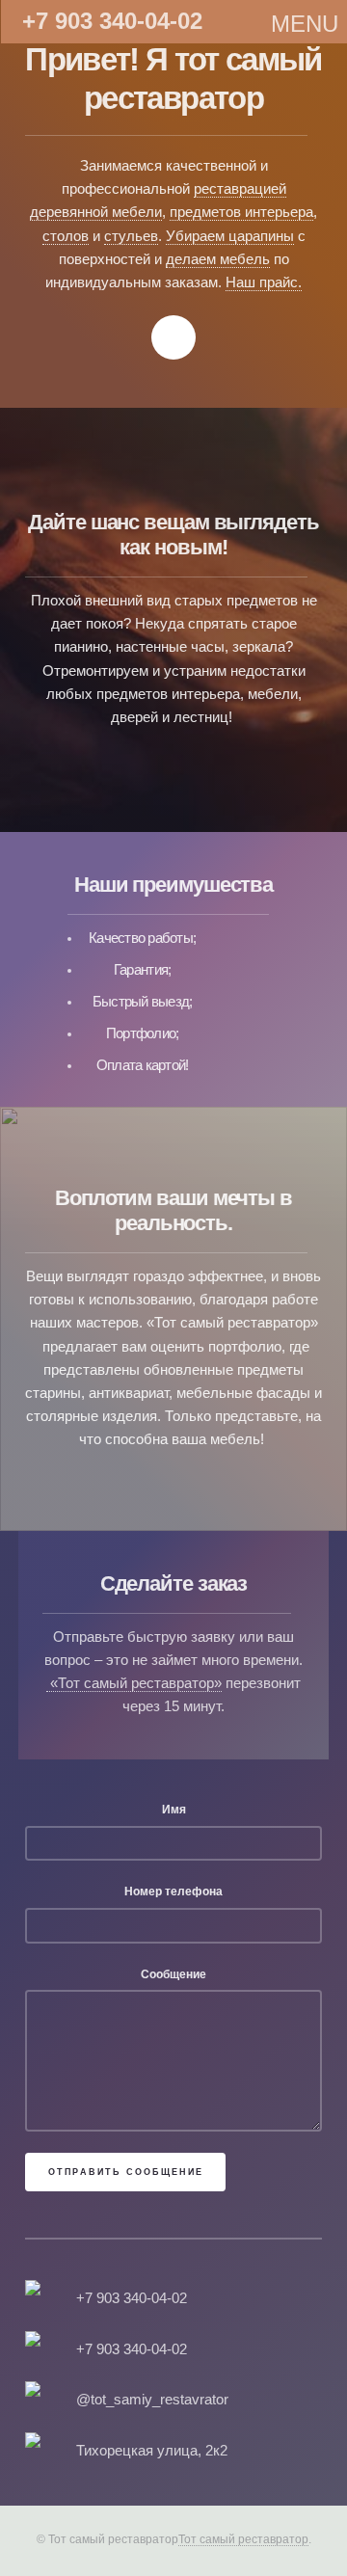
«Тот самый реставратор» (134, 1683)
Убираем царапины (230, 236)
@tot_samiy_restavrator (152, 2400)
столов (66, 236)
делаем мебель (218, 259)
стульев (131, 236)
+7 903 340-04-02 (112, 18)
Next (173, 337)
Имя (174, 1809)
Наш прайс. (264, 282)
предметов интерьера (241, 212)
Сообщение (173, 1974)
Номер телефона (173, 1891)
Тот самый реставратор (243, 2539)
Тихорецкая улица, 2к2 (152, 2451)
